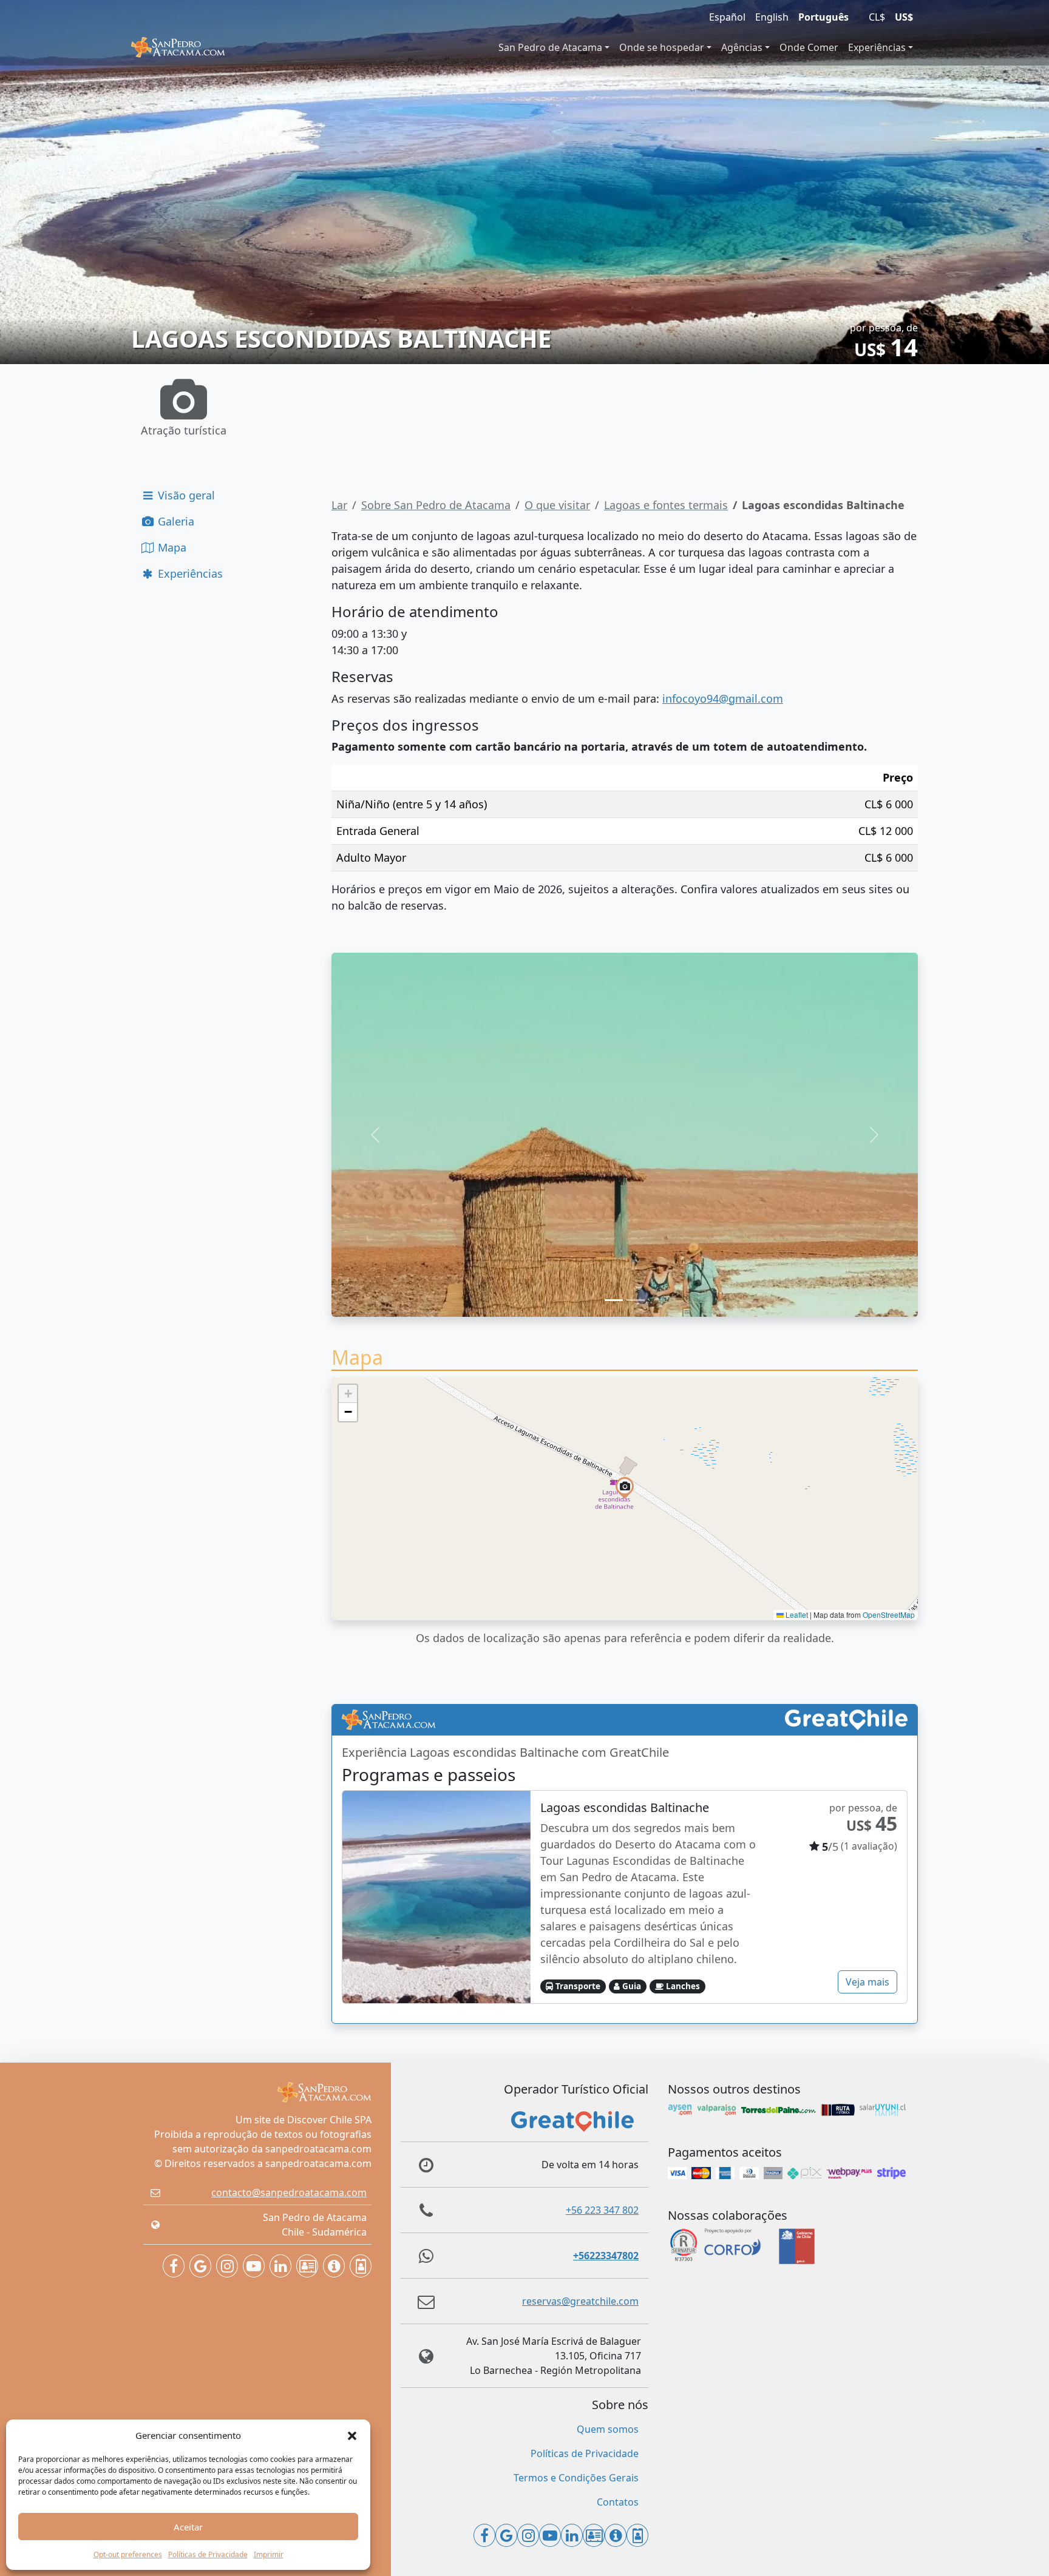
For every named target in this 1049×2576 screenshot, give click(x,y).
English (772, 17)
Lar (339, 505)
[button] (352, 2435)
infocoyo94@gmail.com (723, 698)
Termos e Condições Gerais (576, 2478)
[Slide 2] (636, 1300)
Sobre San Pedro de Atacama (436, 505)
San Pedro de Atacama (550, 47)
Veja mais (867, 1982)
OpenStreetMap (889, 1614)
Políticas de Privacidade (208, 2554)
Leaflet (796, 1614)
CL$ (877, 17)
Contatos (618, 2502)
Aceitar (188, 2527)
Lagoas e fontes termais (666, 505)
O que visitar (557, 505)
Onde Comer (809, 47)
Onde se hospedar (662, 47)
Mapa (171, 547)
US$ (904, 17)
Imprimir (269, 2554)
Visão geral (185, 495)
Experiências (877, 47)
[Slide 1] (614, 1300)
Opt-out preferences (128, 2554)
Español (727, 17)
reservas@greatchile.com (580, 2301)
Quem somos (608, 2429)
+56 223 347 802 (602, 2210)
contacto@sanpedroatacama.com (289, 2192)
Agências (742, 47)
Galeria (175, 521)
